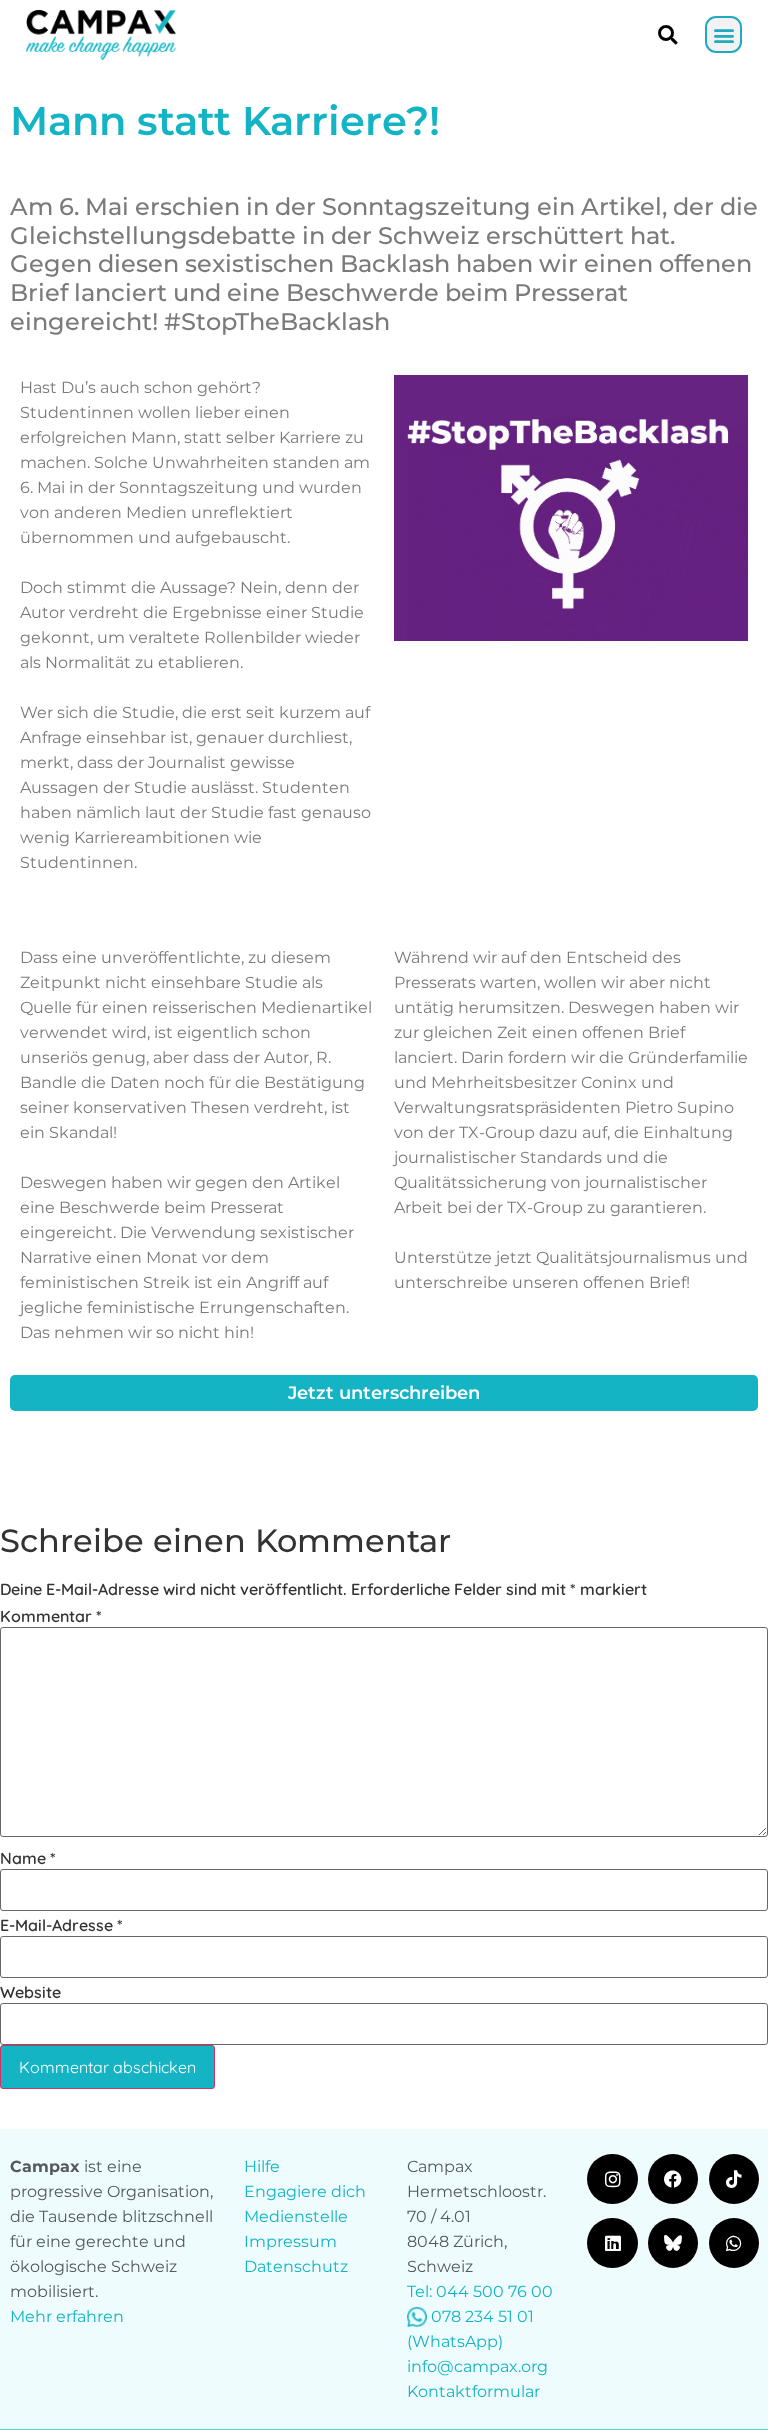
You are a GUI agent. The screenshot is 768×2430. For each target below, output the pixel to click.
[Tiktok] (734, 2179)
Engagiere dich (305, 2191)
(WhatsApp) (455, 2341)
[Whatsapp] (734, 2243)
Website (30, 1992)
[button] (723, 34)
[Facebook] (673, 2179)
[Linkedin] (612, 2243)
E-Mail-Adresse (61, 1925)
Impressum (290, 2241)
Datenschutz (296, 2266)
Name (28, 1858)
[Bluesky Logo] (673, 2243)
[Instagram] (612, 2179)
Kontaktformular (473, 2391)
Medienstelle (296, 2216)
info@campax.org (477, 2366)
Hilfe (262, 2166)
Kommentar (51, 1616)
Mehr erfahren (67, 2316)
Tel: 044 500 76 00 (480, 2291)
